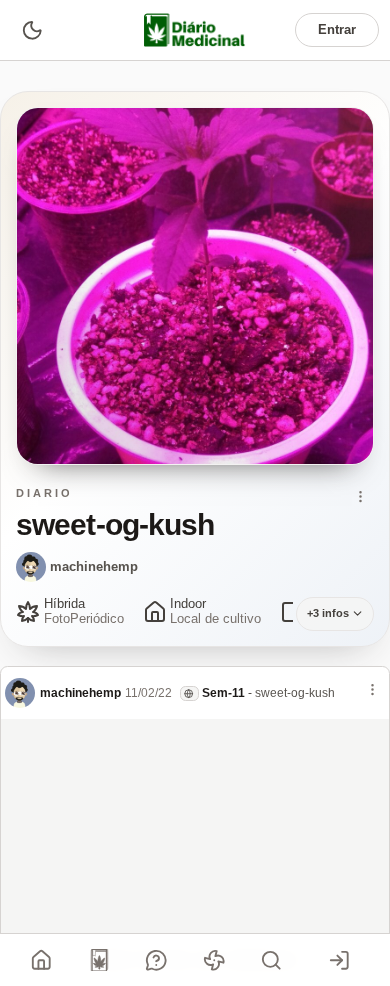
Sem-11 (223, 693)
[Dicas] (214, 960)
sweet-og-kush (295, 693)
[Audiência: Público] (189, 693)
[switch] (31, 29)
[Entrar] (339, 960)
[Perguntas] (157, 960)
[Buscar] (272, 960)
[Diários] (99, 960)
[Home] (42, 960)
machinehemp (94, 566)
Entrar (337, 29)
